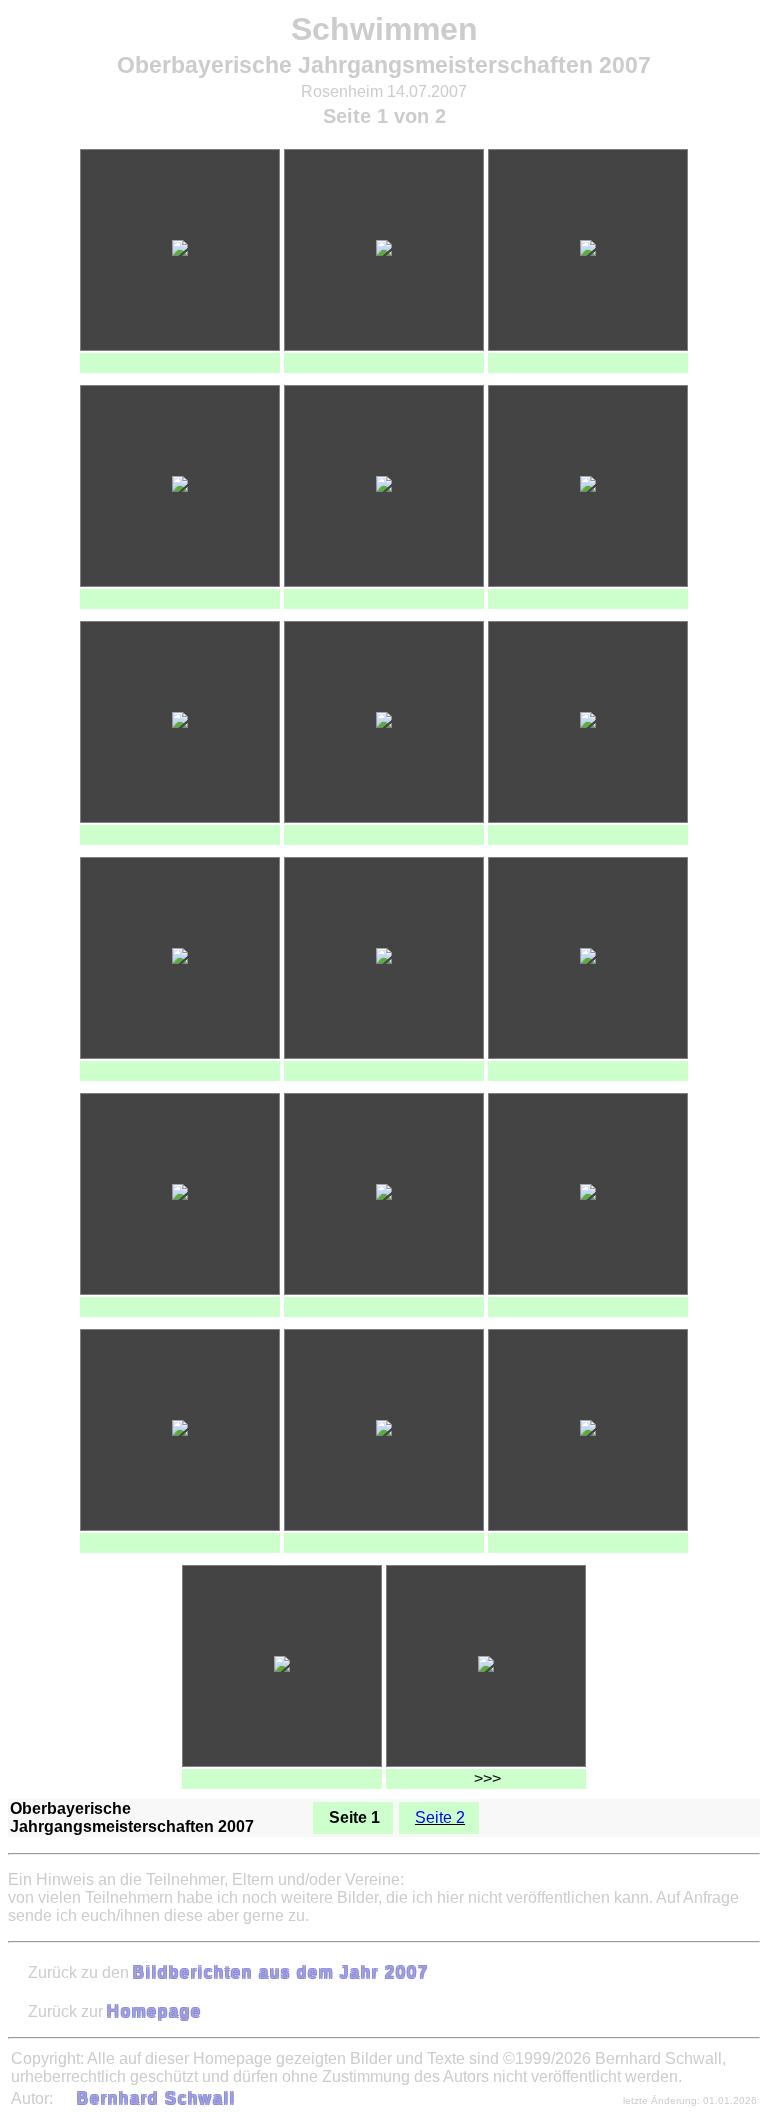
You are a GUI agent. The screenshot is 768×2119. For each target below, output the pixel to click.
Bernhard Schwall (156, 2098)
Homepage (154, 2011)
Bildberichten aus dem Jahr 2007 (281, 1972)
